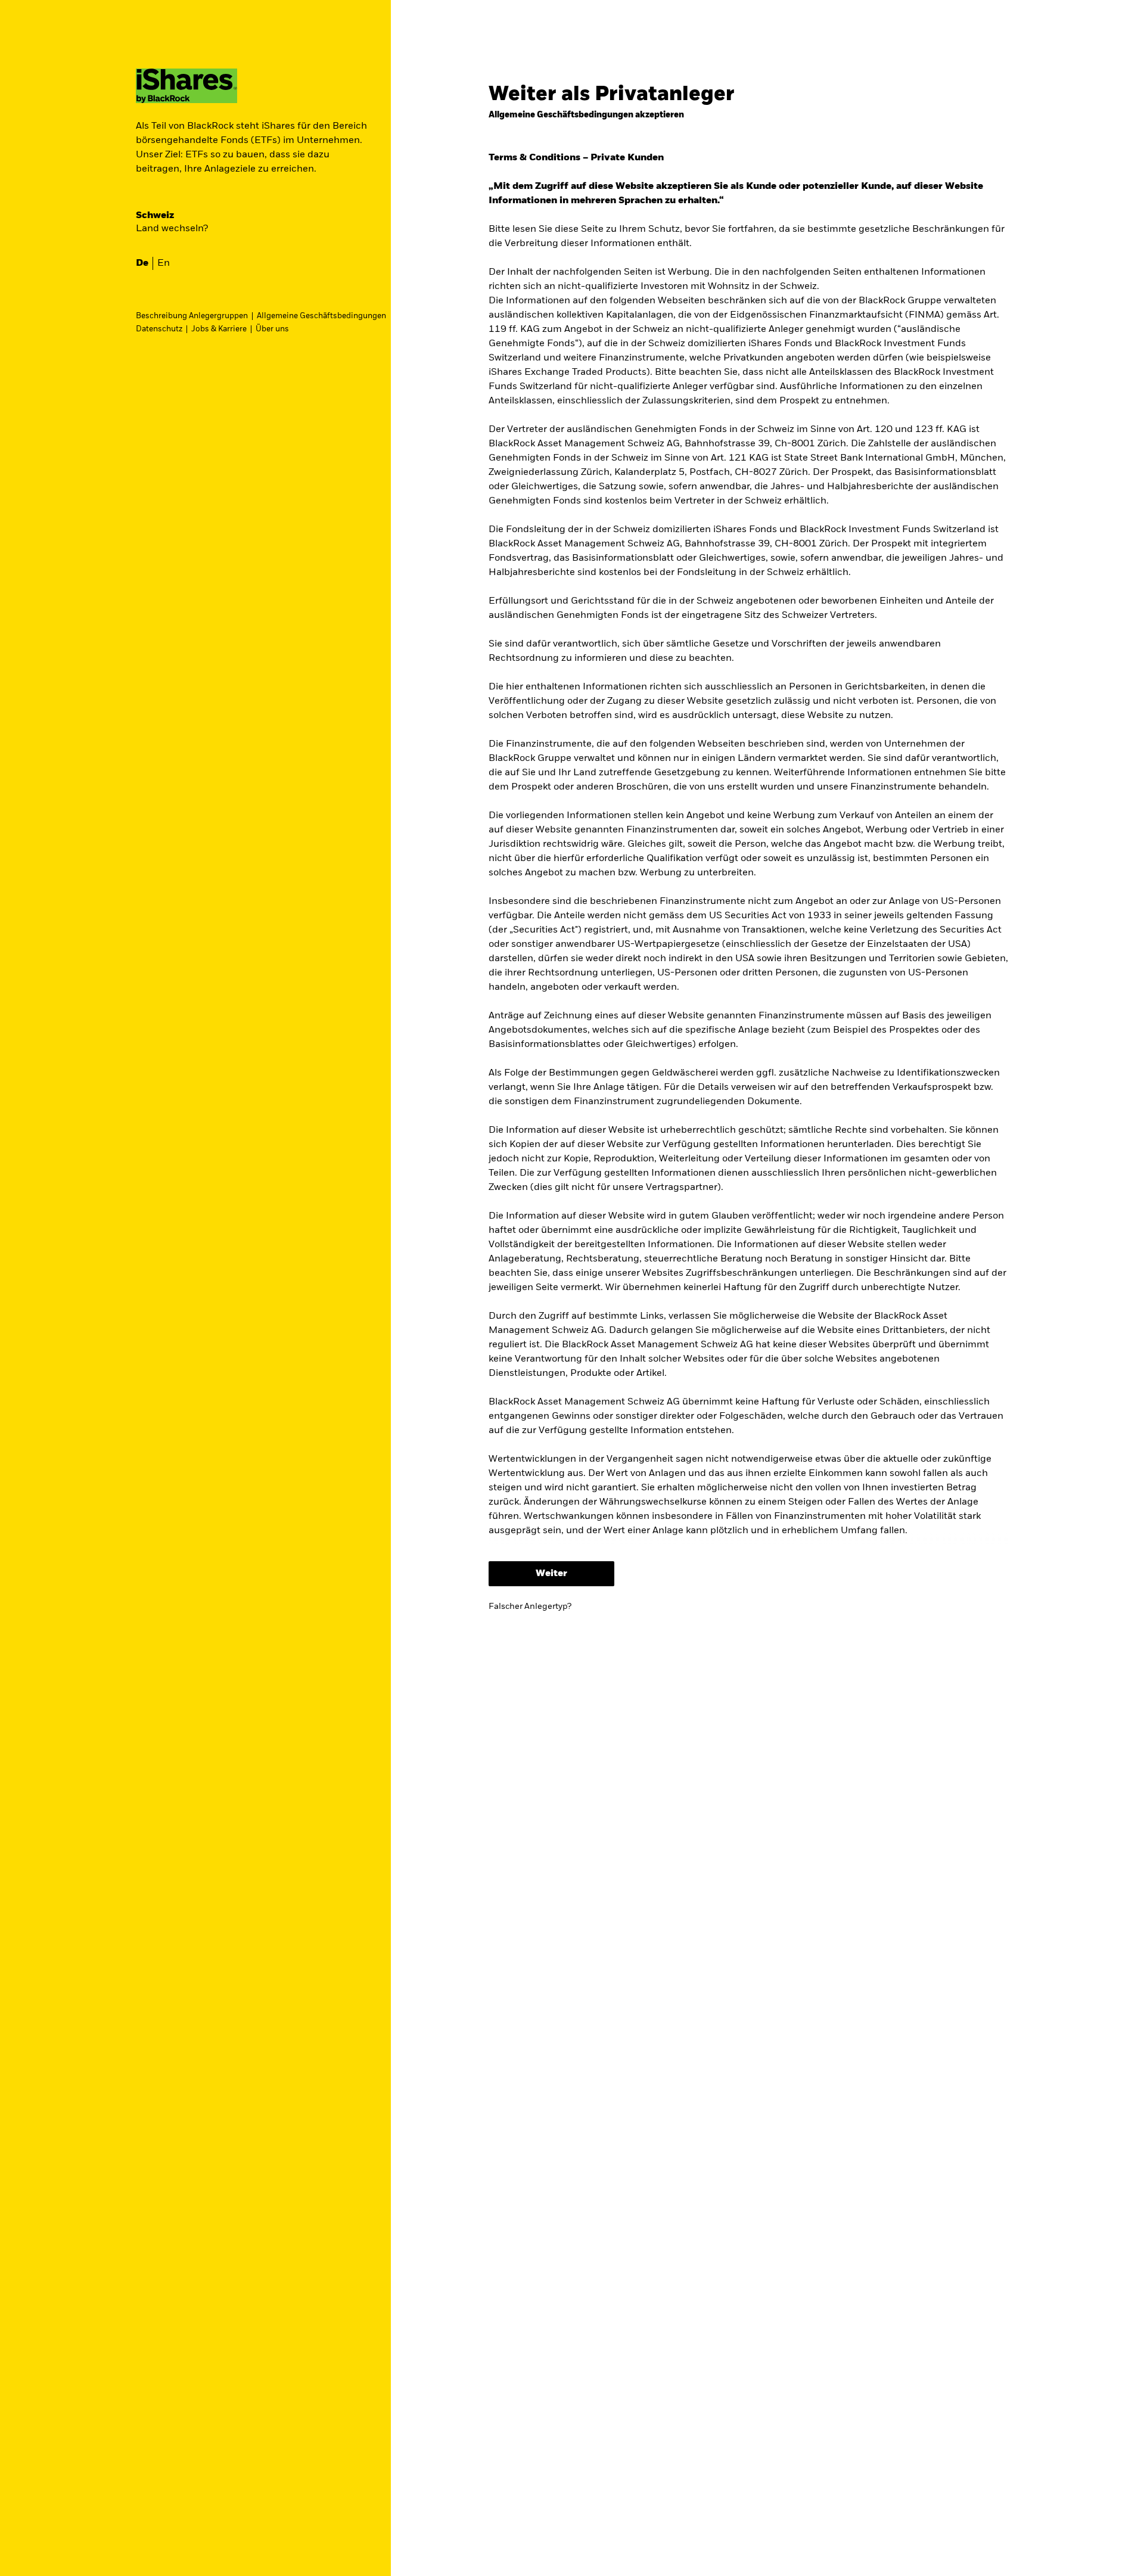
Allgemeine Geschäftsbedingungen (321, 316)
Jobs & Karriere (219, 329)
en (164, 263)
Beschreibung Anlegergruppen (192, 316)
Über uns (272, 329)
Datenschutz (159, 329)
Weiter (551, 1574)
